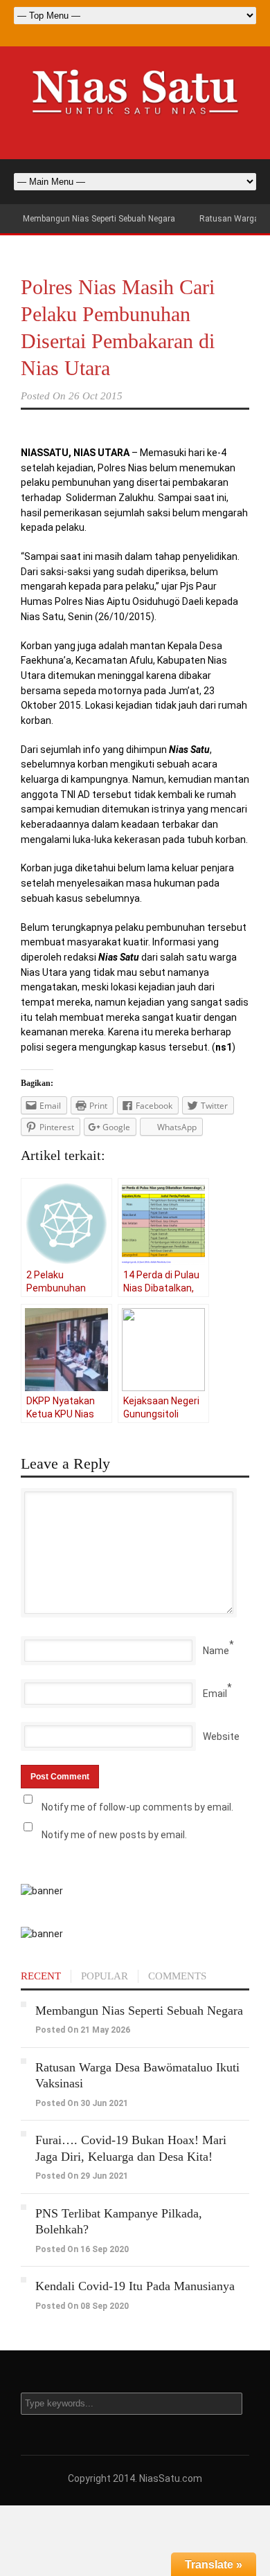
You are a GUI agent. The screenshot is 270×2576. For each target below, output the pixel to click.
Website (221, 1736)
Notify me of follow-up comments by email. (137, 1807)
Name (216, 1651)
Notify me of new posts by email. (114, 1835)
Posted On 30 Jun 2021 (82, 2103)
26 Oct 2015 (96, 396)
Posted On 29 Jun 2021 (82, 2176)
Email (215, 1694)
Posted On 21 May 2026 (83, 2030)
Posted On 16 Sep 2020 (82, 2249)
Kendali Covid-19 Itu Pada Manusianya (135, 2286)
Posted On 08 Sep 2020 (82, 2306)
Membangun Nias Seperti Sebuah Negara (99, 219)
